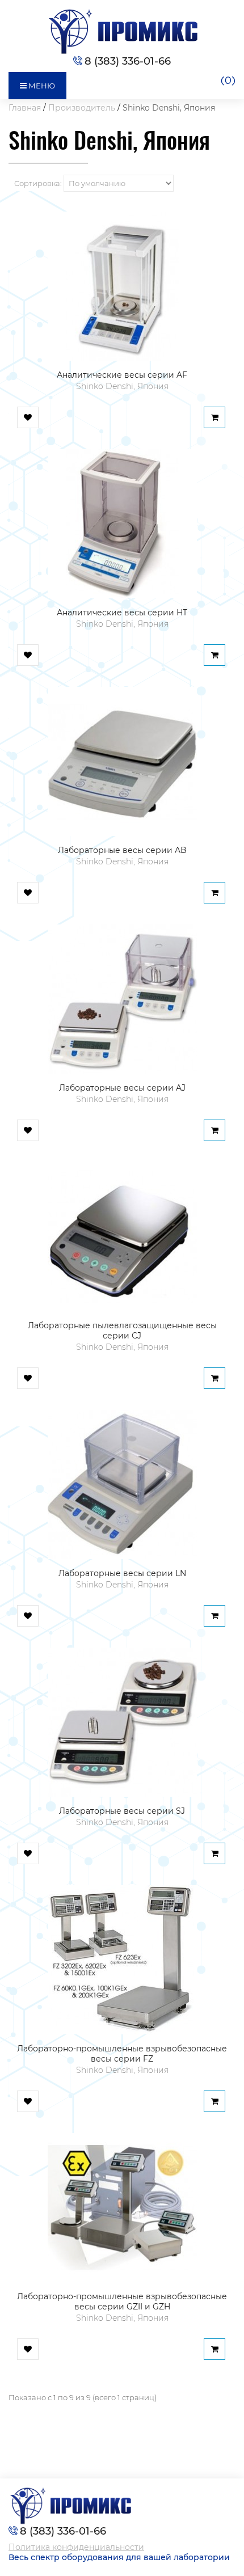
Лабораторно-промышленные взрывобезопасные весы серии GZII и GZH (122, 2301)
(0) (228, 81)
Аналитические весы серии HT (122, 613)
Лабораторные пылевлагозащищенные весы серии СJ (122, 1331)
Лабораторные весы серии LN (122, 1573)
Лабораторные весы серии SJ (122, 1811)
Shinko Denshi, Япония (169, 108)
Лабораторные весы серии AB (122, 850)
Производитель (82, 108)
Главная (25, 108)
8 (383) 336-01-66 (128, 61)
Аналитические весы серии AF (122, 375)
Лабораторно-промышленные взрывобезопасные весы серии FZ (122, 2054)
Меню (41, 86)
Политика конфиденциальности (76, 2547)
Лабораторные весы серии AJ (122, 1088)
